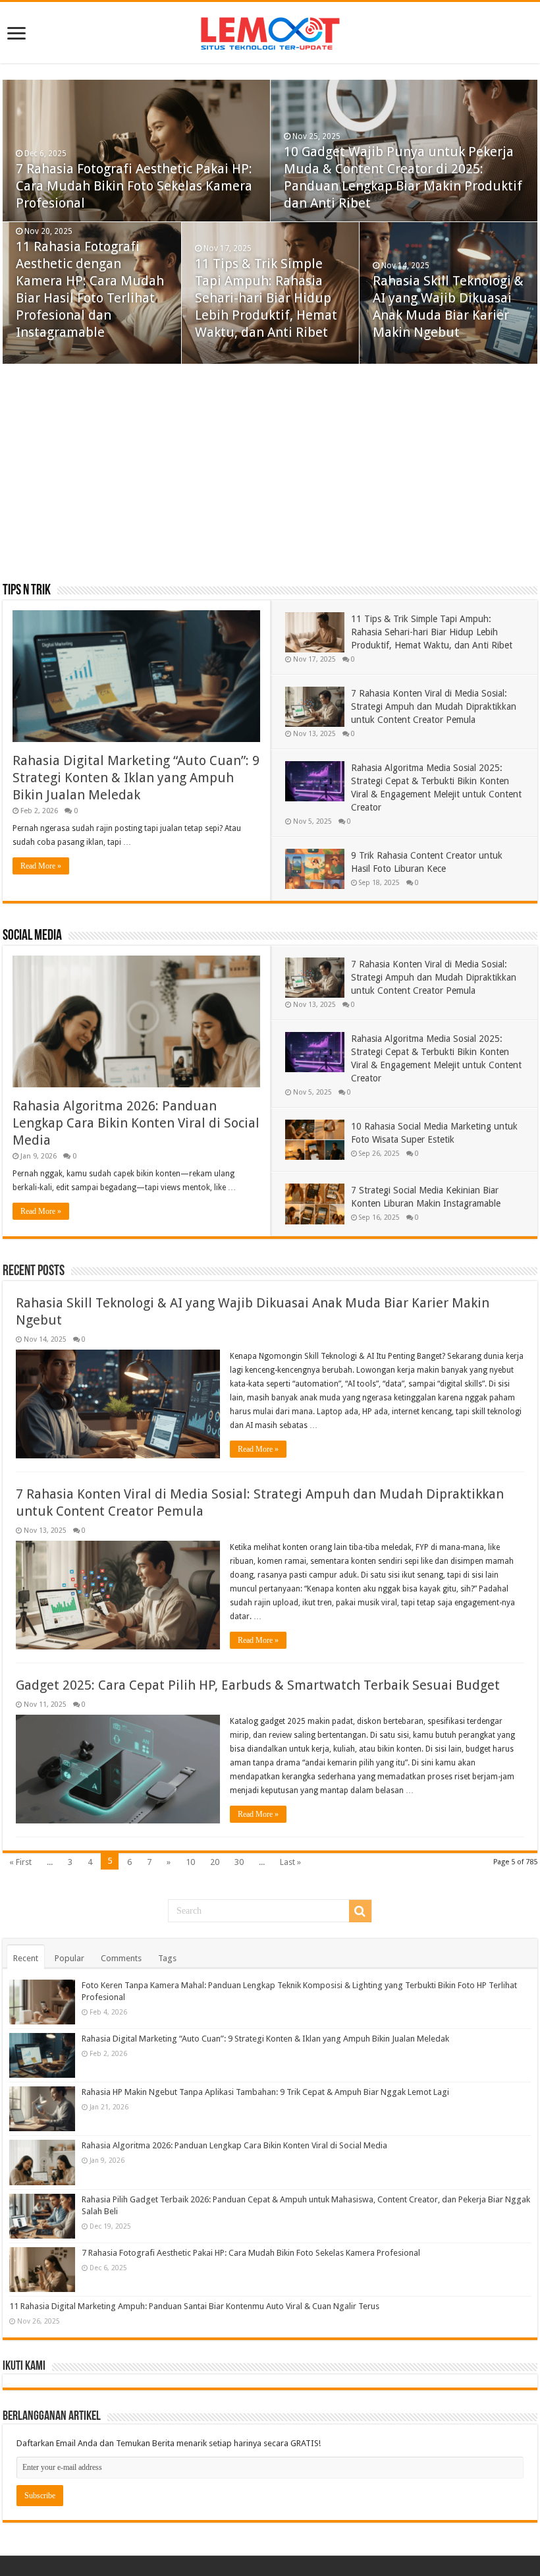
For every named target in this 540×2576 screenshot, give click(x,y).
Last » (290, 1862)
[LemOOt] (270, 31)
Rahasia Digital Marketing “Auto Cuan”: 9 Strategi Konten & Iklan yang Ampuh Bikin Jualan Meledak (136, 778)
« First (20, 1862)
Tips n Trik (27, 591)
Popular (69, 1958)
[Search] (360, 1911)
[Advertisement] (270, 476)
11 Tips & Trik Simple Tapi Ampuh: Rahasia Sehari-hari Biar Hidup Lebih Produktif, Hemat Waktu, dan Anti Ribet (266, 298)
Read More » (41, 866)
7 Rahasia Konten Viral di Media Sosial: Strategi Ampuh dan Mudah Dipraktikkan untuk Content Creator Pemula (434, 706)
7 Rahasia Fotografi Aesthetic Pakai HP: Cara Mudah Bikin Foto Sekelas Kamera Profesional (134, 186)
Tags (167, 1958)
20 (215, 1862)
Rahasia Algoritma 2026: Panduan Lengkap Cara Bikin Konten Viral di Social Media (136, 1123)
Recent (26, 1958)
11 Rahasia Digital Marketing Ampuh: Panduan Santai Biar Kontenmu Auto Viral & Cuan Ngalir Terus (194, 2306)
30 (239, 1862)
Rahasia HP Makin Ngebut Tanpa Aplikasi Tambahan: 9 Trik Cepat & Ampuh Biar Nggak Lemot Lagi (265, 2092)
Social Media (32, 936)
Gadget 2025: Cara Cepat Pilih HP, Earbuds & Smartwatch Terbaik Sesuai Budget (258, 1685)
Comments (121, 1958)
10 (190, 1862)
